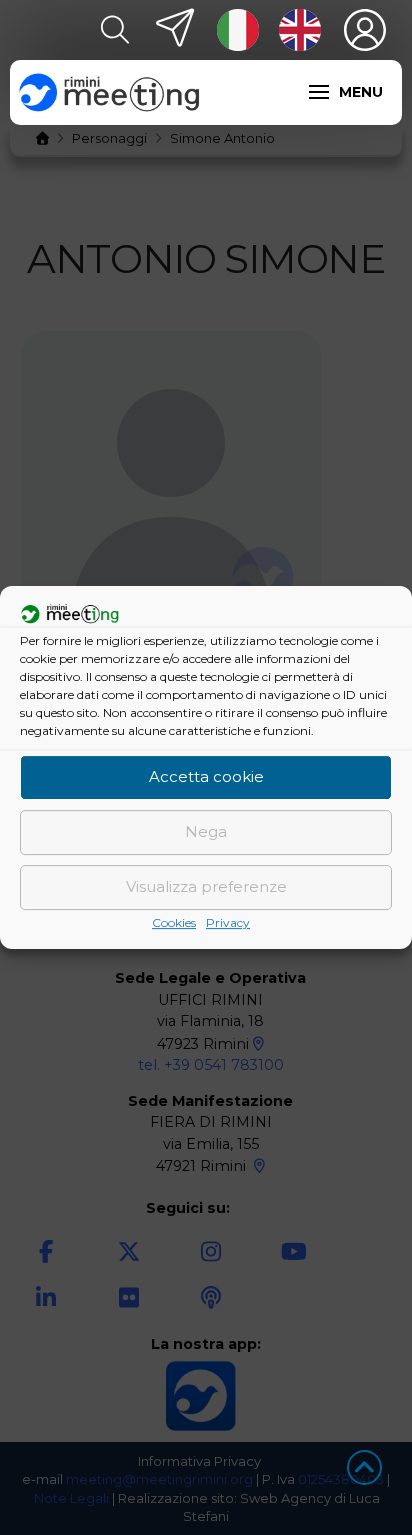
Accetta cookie (206, 776)
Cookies (174, 922)
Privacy (228, 922)
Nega (206, 831)
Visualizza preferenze (206, 886)
